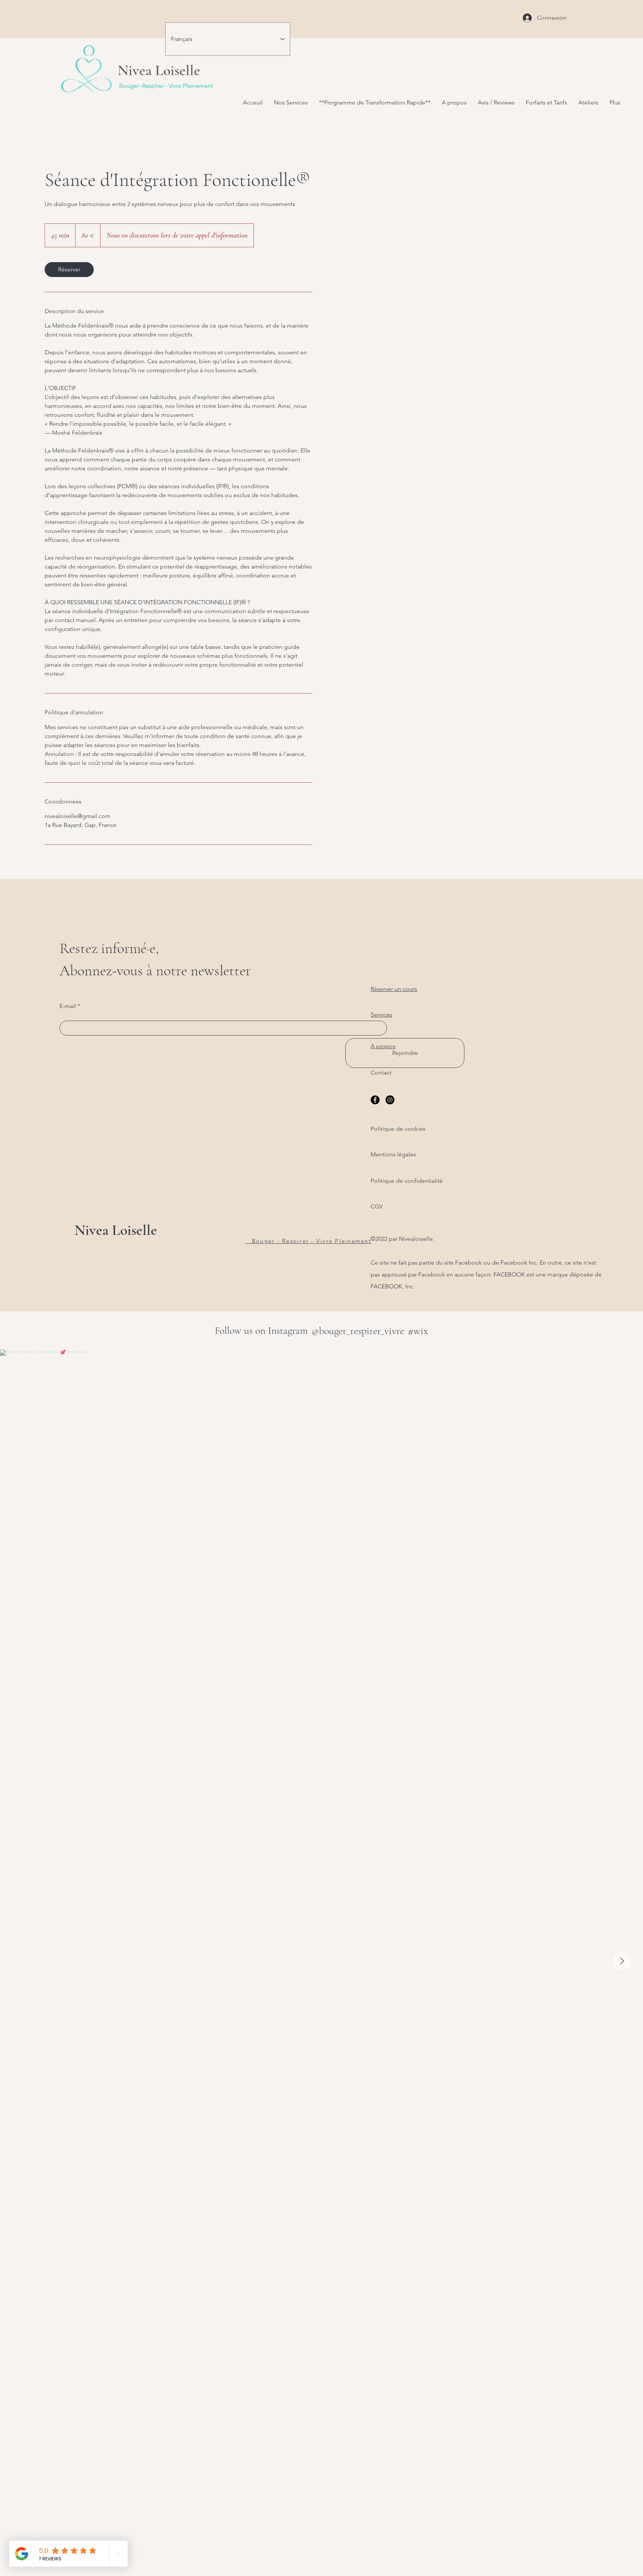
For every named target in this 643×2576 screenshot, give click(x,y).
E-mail (68, 1006)
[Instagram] (390, 1100)
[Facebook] (375, 1100)
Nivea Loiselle (116, 1230)
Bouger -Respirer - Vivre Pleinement (166, 86)
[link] (69, 270)
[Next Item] (622, 1961)
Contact (381, 1073)
